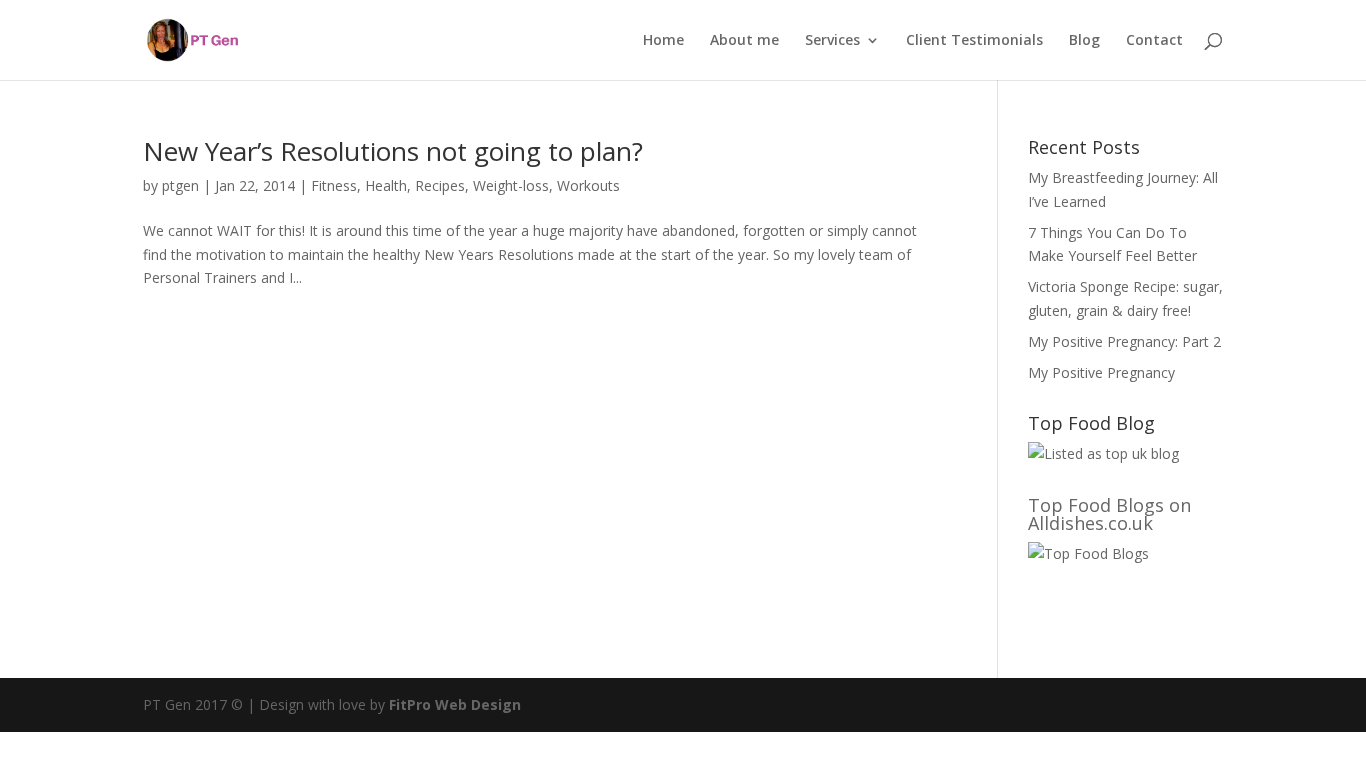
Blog (1084, 41)
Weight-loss (511, 185)
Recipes (440, 185)
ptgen (180, 185)
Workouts (588, 185)
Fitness (334, 185)
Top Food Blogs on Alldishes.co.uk (1109, 514)
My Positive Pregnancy (1101, 372)
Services (832, 41)
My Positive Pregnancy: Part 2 (1124, 341)
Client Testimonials (974, 41)
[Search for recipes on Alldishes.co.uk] (1088, 553)
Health (386, 185)
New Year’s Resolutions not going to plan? (393, 151)
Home (663, 41)
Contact (1154, 41)
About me (744, 41)
